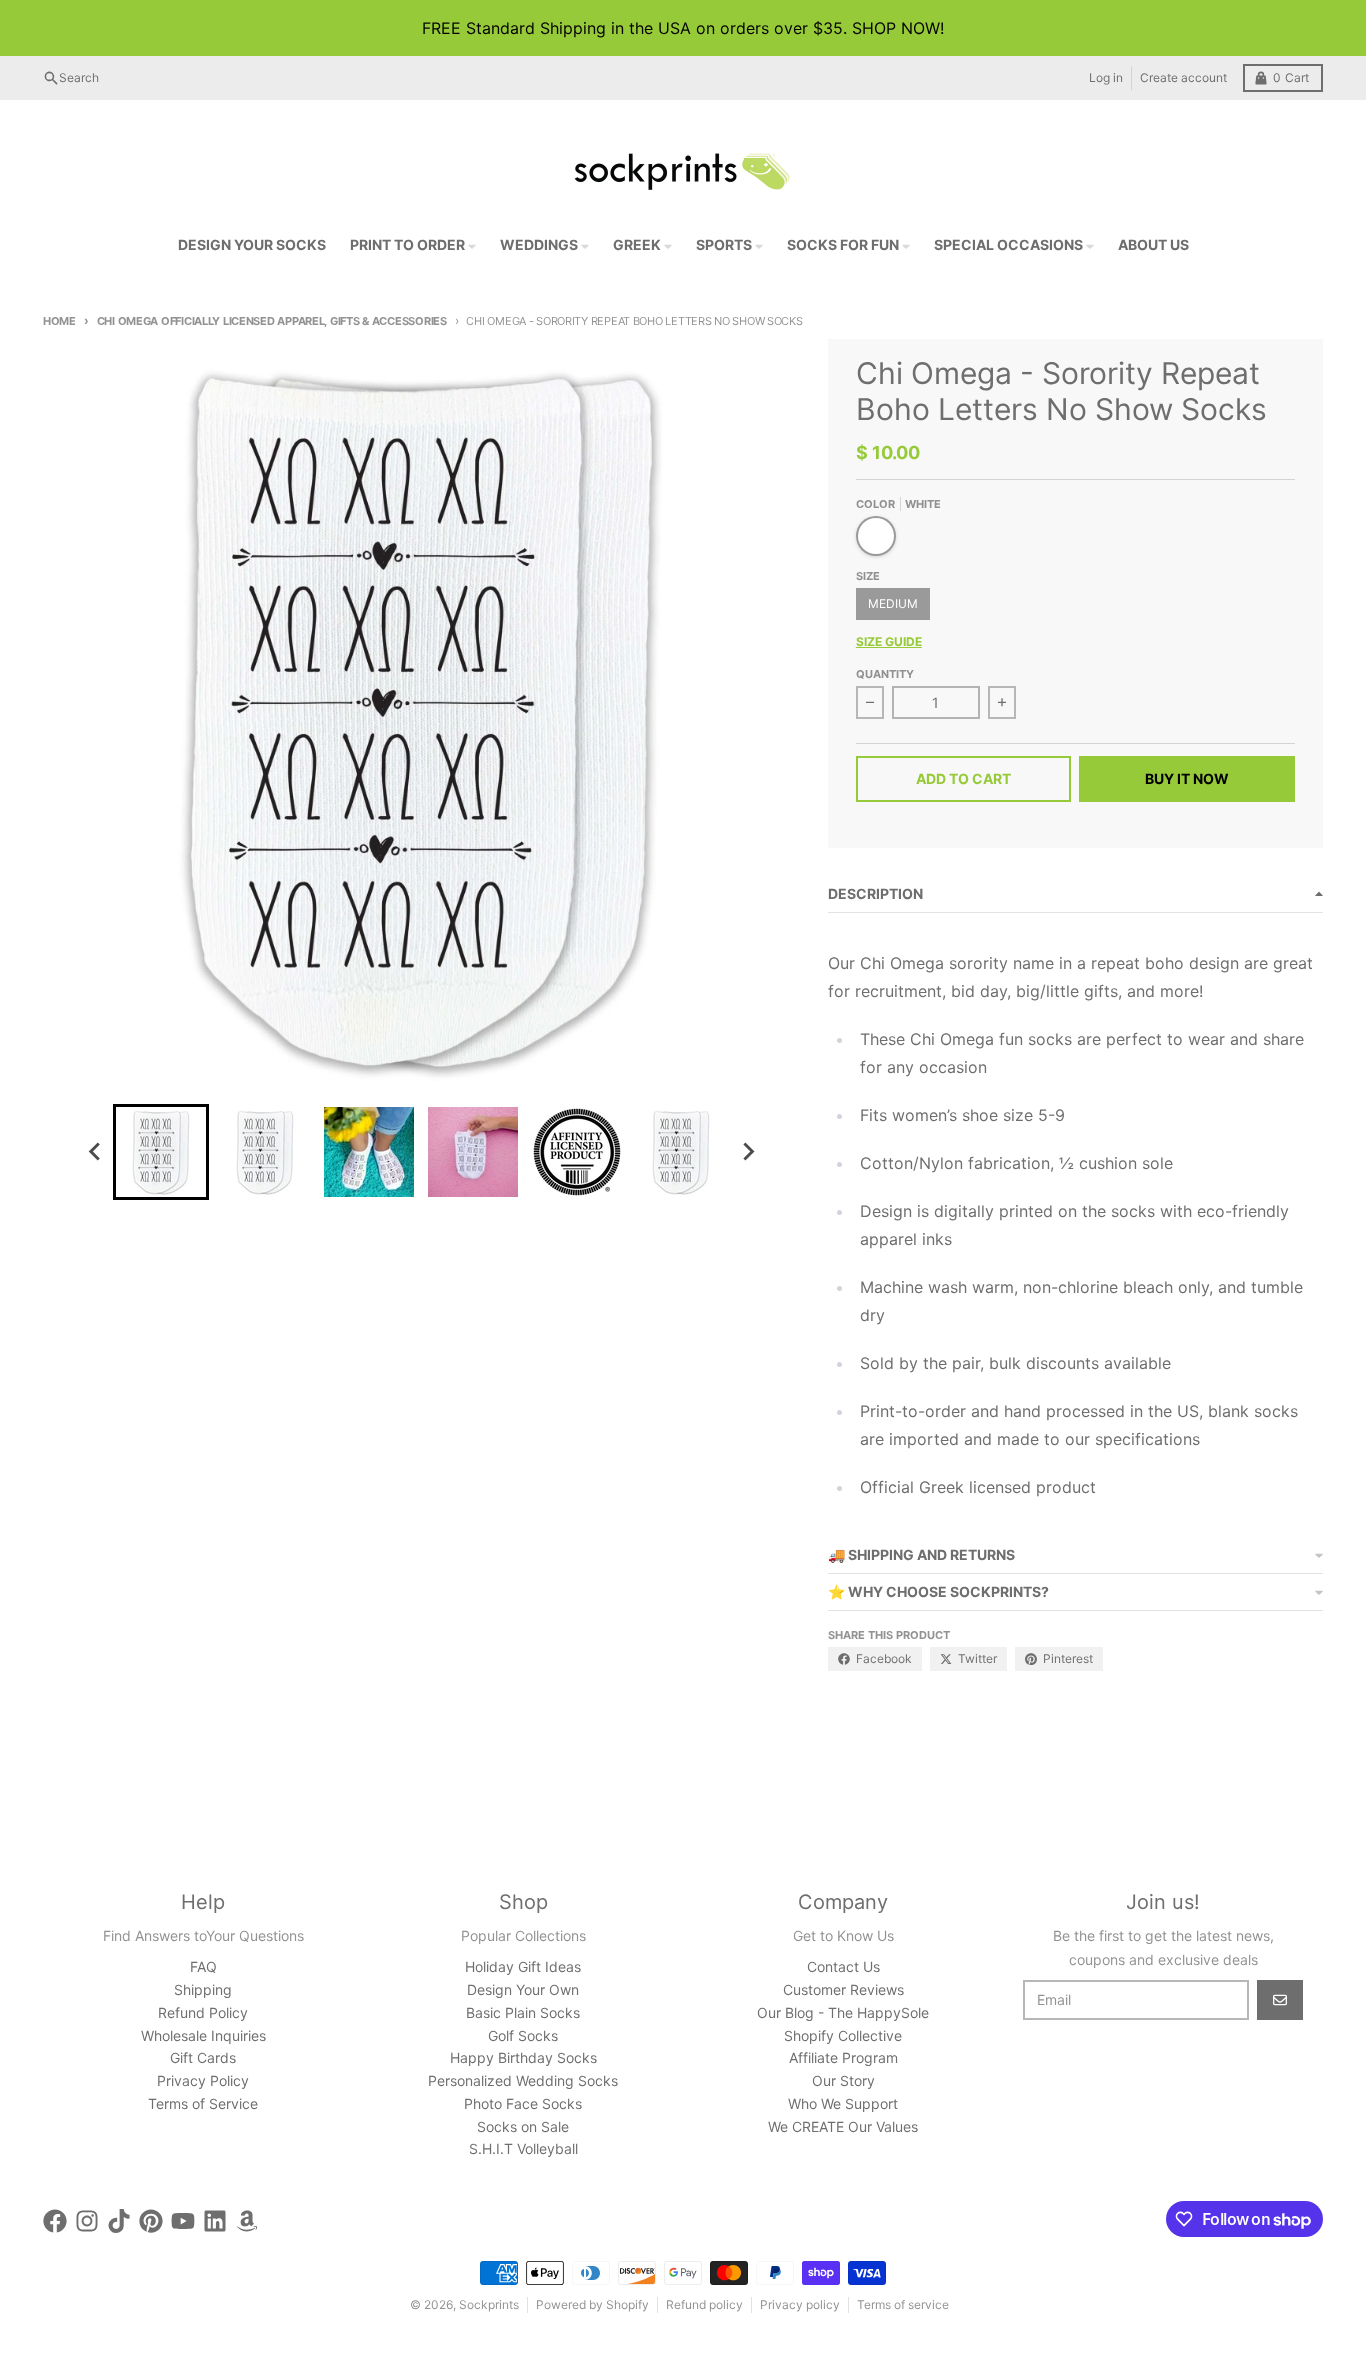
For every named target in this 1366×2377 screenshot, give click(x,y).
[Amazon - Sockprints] (247, 2221)
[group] (161, 1152)
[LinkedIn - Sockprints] (215, 2221)
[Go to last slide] (95, 1152)
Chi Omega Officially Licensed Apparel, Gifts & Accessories (272, 321)
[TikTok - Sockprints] (119, 2221)
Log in (1106, 77)
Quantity (885, 674)
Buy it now (1187, 778)
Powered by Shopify (592, 2304)
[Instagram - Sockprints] (87, 2221)
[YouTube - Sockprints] (183, 2221)
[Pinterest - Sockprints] (151, 2221)
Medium (893, 603)
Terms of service (903, 2304)
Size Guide (889, 641)
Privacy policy (800, 2304)
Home (59, 321)
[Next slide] (747, 1152)
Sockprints (489, 2304)
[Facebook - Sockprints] (55, 2221)
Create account (1183, 77)
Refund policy (704, 2304)
